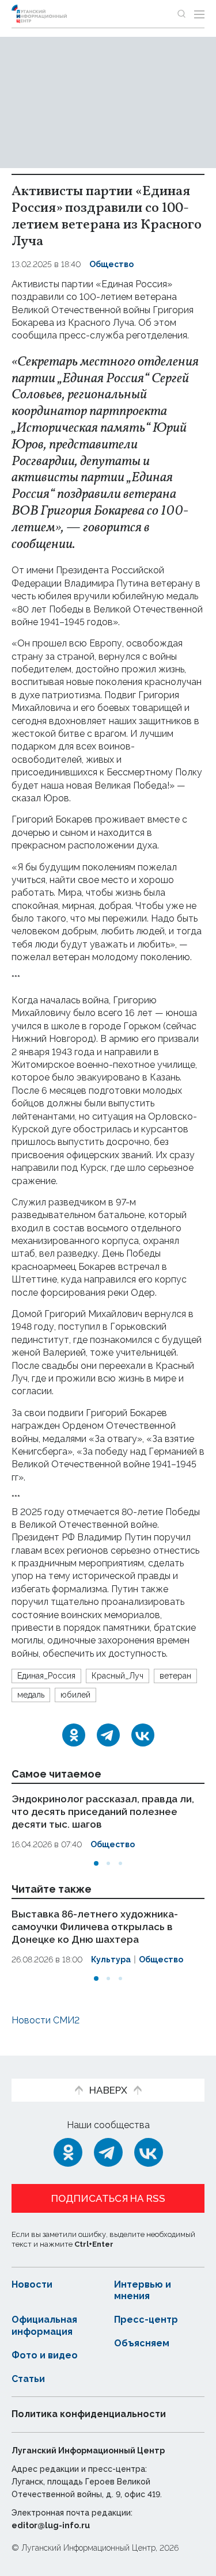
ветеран (175, 1676)
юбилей (75, 1695)
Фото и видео (45, 2355)
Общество (111, 264)
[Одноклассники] (74, 1735)
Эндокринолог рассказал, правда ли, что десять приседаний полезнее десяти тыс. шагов (103, 1812)
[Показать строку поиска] (181, 14)
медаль (31, 1695)
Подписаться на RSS (108, 2198)
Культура (111, 1959)
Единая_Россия (46, 1676)
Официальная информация (44, 2326)
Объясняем (142, 2343)
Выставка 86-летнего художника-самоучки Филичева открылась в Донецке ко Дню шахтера (95, 1926)
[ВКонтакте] (143, 1735)
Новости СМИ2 (46, 2020)
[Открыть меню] (199, 14)
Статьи (28, 2379)
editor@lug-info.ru (51, 2525)
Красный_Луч (118, 1676)
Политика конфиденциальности (89, 2414)
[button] (96, 1863)
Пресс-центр (146, 2320)
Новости (32, 2284)
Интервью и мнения (143, 2290)
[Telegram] (108, 1735)
